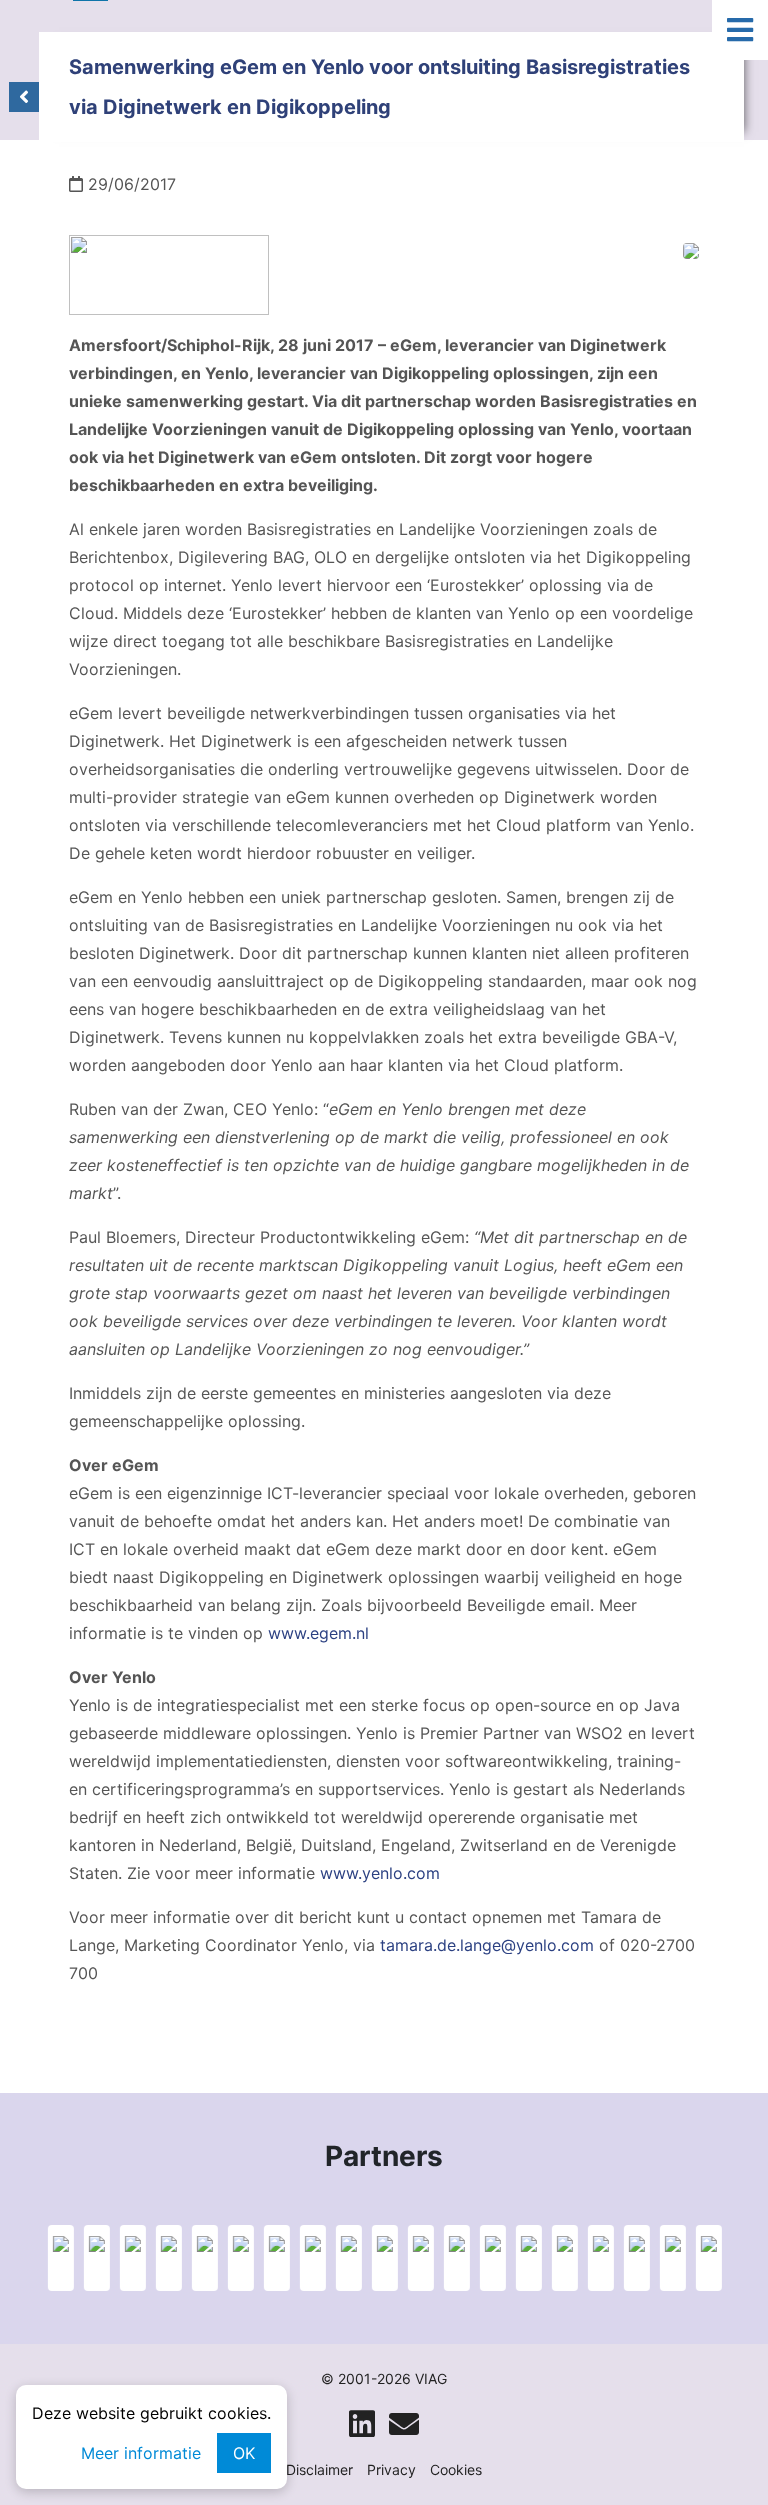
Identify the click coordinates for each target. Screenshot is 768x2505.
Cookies (456, 2469)
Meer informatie (141, 2453)
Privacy (391, 2469)
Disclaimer (319, 2469)
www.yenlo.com (380, 1873)
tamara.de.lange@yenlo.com (487, 1945)
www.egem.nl (318, 1633)
